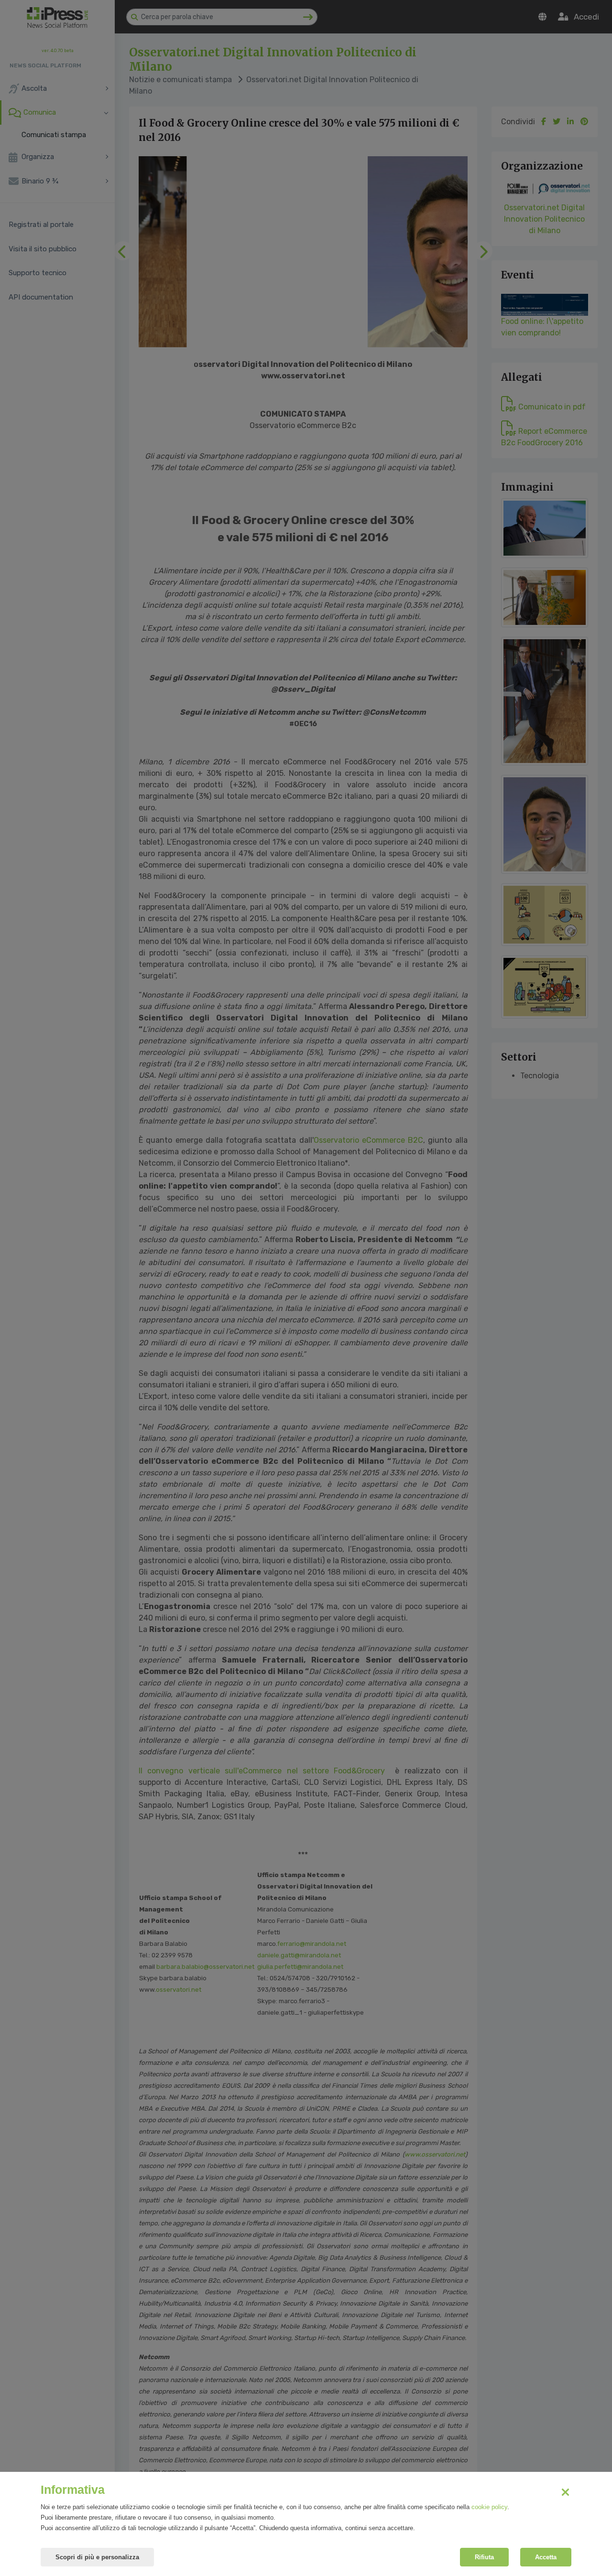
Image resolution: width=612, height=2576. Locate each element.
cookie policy (489, 2507)
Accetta (546, 2557)
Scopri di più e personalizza (97, 2557)
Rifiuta (484, 2557)
